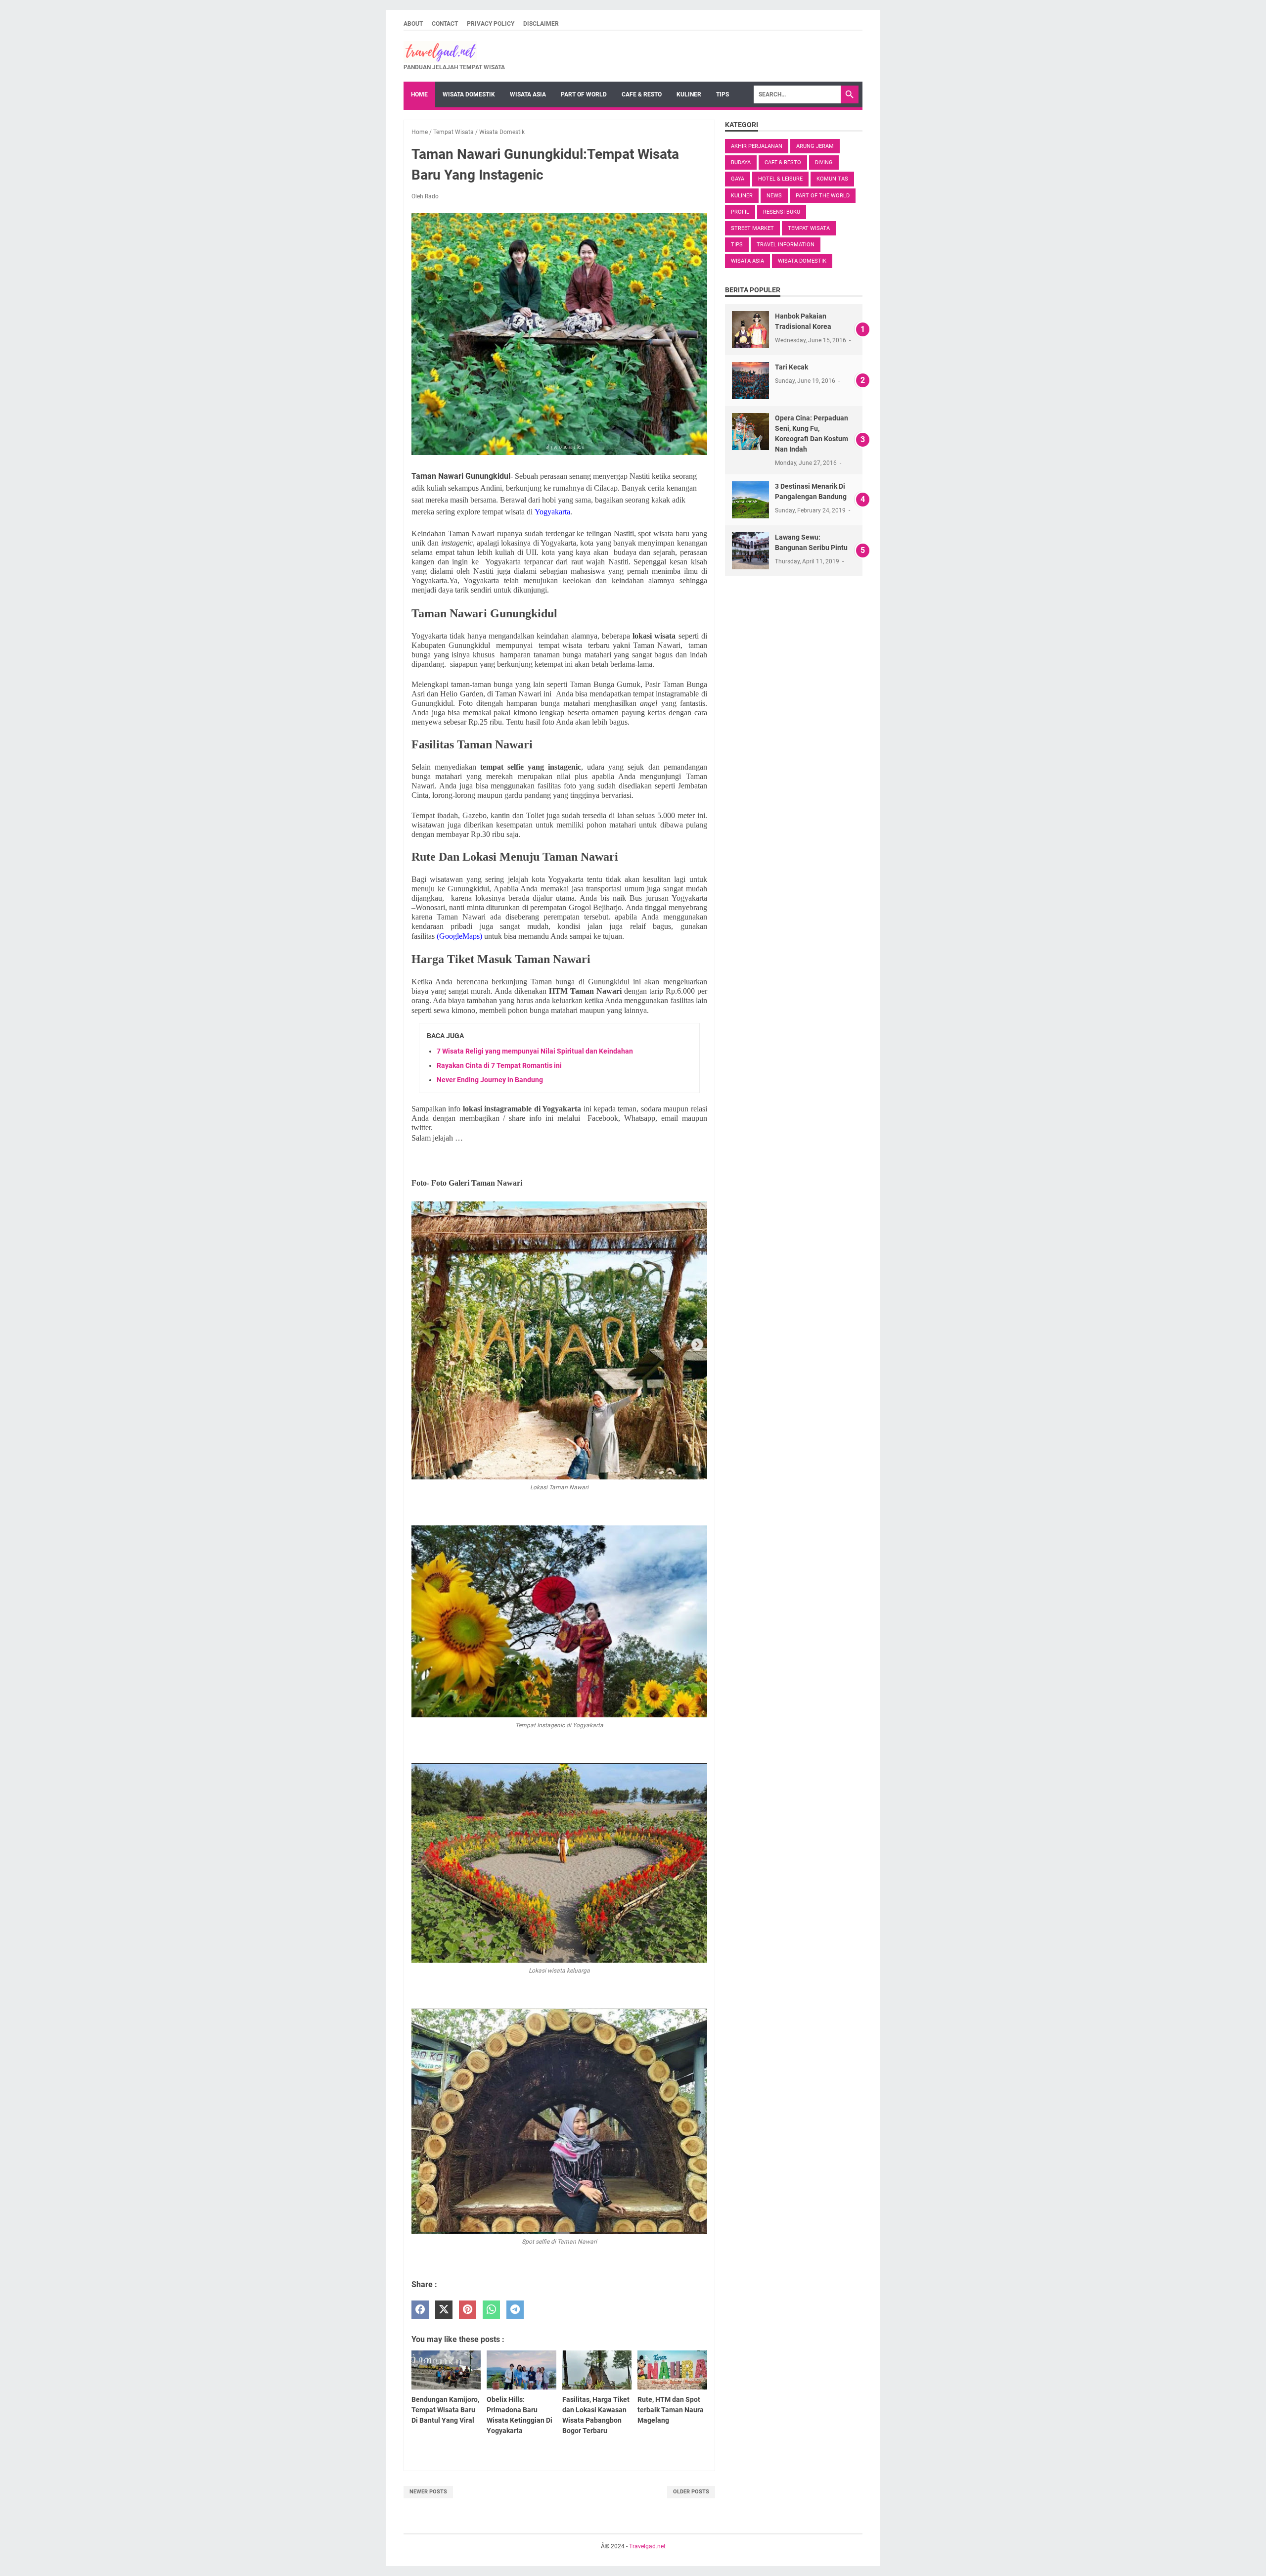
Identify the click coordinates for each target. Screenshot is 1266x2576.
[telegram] (515, 2310)
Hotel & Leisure (780, 179)
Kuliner (742, 196)
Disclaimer (541, 24)
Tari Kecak (791, 367)
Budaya (741, 162)
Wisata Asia (747, 261)
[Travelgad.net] (454, 52)
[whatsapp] (491, 2310)
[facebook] (420, 2310)
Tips (737, 245)
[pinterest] (468, 2310)
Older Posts (691, 2492)
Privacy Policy (491, 24)
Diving (824, 162)
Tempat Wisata (809, 228)
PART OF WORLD (584, 94)
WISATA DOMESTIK (469, 94)
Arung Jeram (815, 146)
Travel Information (786, 245)
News (774, 196)
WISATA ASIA (528, 94)
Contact (445, 24)
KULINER (689, 94)
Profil (740, 212)
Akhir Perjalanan (757, 146)
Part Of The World (823, 196)
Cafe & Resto (783, 162)
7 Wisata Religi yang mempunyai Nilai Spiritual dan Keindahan (535, 1051)
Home (419, 94)
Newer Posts (428, 2492)
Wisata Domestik (802, 261)
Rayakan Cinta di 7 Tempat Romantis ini (499, 1065)
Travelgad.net (647, 2546)
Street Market (752, 228)
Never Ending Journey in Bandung (490, 1080)
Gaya (738, 179)
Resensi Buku (782, 212)
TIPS (723, 94)
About (413, 24)
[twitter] (444, 2310)
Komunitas (832, 179)
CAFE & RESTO (642, 94)
